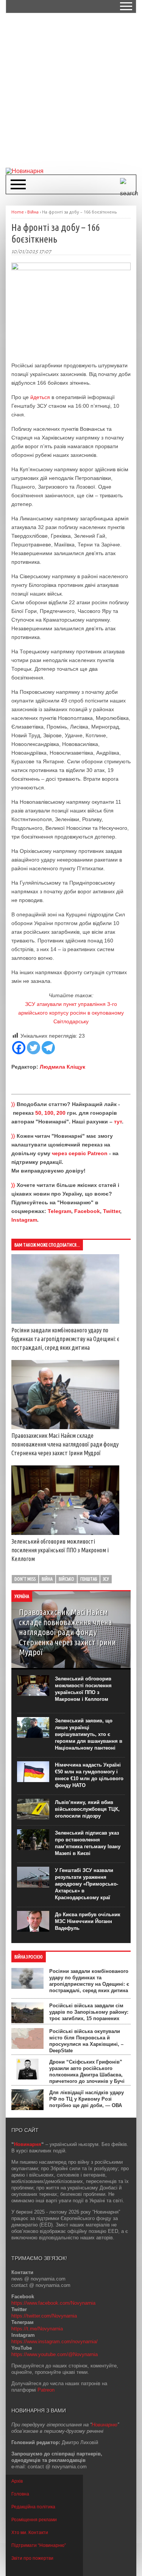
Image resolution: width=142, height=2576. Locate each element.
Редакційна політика (33, 2507)
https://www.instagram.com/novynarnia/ (55, 2342)
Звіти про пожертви (32, 2558)
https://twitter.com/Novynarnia (44, 2316)
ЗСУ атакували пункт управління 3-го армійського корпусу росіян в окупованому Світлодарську (71, 1013)
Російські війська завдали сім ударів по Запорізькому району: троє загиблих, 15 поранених (89, 2012)
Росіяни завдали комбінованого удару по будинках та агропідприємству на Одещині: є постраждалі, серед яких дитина (65, 1339)
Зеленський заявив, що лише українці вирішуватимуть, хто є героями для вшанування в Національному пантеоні (89, 1734)
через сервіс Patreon (80, 1153)
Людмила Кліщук (62, 1067)
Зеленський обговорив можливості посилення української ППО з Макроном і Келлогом (60, 1550)
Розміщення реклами (34, 2520)
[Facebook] (19, 1048)
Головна (20, 2494)
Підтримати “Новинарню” (39, 2545)
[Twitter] (34, 1048)
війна (47, 1579)
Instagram (24, 1220)
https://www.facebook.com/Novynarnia (53, 2303)
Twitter (112, 1211)
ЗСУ (106, 1579)
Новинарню (105, 2425)
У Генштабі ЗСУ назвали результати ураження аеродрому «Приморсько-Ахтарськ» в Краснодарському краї (87, 1884)
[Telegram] (48, 1048)
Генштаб (89, 1579)
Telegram (59, 1211)
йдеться (40, 397)
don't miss (25, 1579)
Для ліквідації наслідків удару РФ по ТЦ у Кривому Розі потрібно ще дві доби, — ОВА (87, 2099)
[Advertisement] (71, 90)
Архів (17, 2481)
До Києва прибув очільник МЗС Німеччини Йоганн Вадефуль (88, 1921)
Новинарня (28, 2144)
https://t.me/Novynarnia (37, 2329)
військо (66, 1579)
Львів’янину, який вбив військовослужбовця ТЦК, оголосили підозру (87, 1809)
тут (118, 1122)
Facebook (87, 1211)
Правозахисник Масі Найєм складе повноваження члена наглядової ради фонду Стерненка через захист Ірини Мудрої (65, 1444)
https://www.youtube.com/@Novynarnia (55, 2354)
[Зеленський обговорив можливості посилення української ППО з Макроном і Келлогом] (65, 1533)
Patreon (46, 2390)
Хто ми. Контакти (30, 2533)
